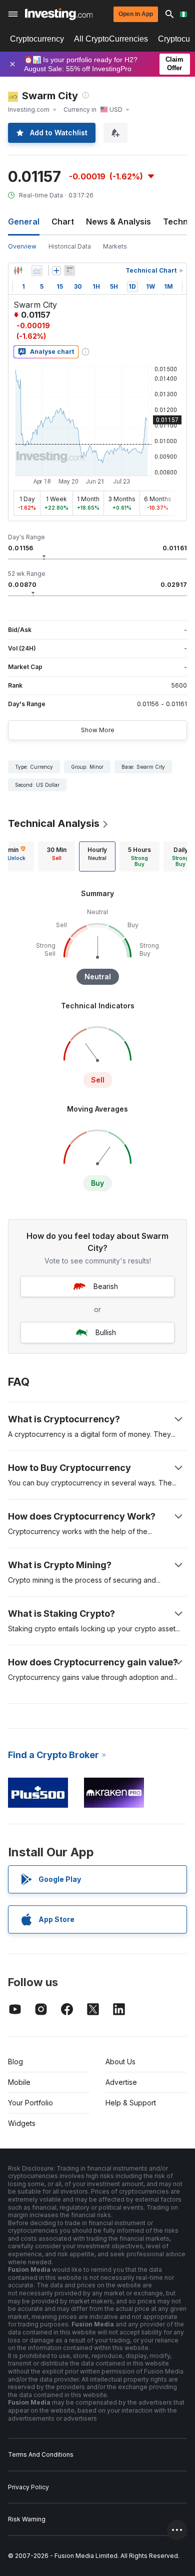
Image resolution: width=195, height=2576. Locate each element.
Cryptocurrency (37, 39)
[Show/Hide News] (69, 271)
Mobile (19, 2082)
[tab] (56, 856)
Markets (115, 246)
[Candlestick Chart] (18, 271)
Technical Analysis (54, 823)
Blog (15, 2062)
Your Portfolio (30, 2103)
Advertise (121, 2082)
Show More (98, 730)
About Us (120, 2062)
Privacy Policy (28, 2487)
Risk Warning (27, 2519)
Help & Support (131, 2103)
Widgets (22, 2123)
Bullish (106, 1332)
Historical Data (70, 246)
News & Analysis (118, 222)
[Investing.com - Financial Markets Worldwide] (59, 14)
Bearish (106, 1286)
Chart (63, 222)
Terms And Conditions (41, 2454)
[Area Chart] (37, 271)
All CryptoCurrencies (111, 39)
